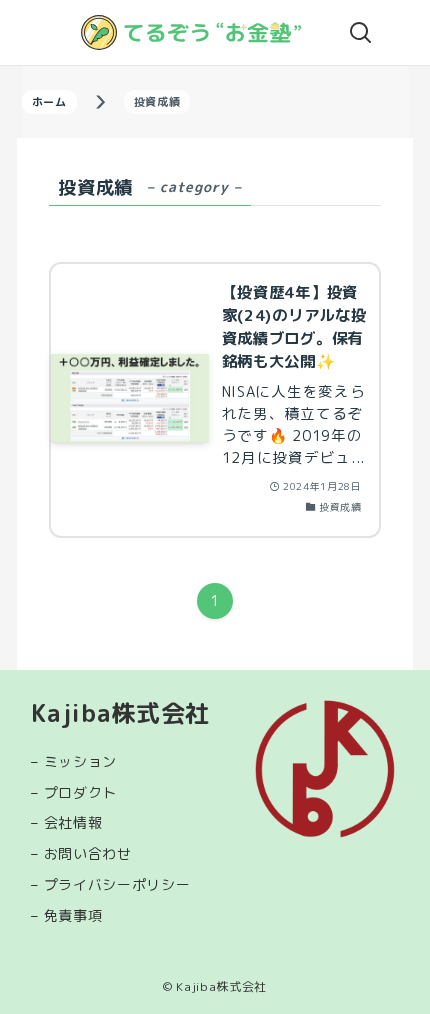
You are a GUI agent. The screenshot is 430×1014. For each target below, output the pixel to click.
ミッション (81, 761)
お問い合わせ (88, 853)
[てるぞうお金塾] (191, 32)
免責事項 (73, 915)
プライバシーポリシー (117, 884)
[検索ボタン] (361, 33)
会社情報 (73, 822)
